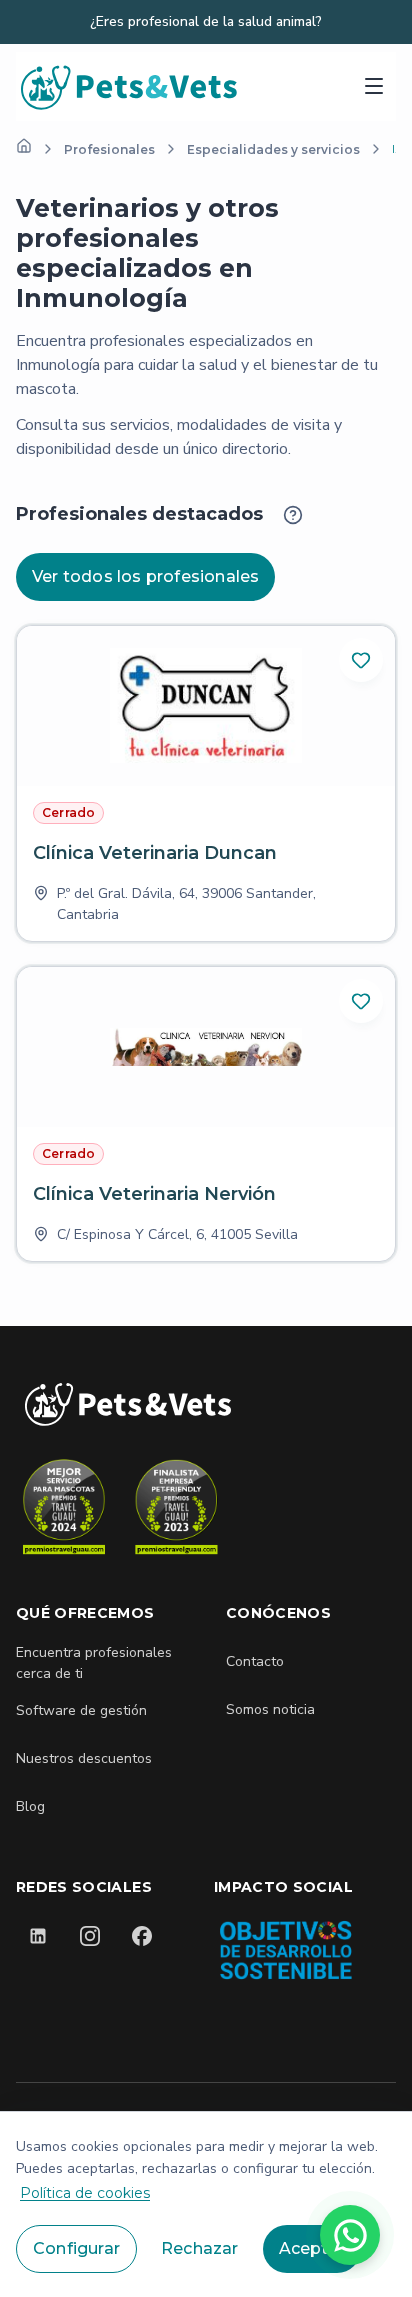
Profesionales (109, 149)
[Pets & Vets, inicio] (130, 86)
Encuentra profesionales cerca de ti (94, 1663)
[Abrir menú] (374, 86)
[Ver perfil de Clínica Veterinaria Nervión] (206, 1114)
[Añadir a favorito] (361, 660)
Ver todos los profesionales (145, 576)
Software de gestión (81, 1710)
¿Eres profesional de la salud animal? (206, 22)
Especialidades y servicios (273, 149)
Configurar (76, 2248)
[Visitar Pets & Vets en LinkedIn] (38, 1936)
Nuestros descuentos (84, 1758)
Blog (30, 1806)
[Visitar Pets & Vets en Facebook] (142, 1936)
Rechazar (200, 2248)
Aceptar (312, 2248)
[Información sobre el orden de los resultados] (293, 515)
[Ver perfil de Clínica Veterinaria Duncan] (206, 783)
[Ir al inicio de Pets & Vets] (128, 1404)
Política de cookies (85, 2193)
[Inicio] (24, 146)
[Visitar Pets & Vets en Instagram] (90, 1936)
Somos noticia (270, 1709)
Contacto (255, 1661)
